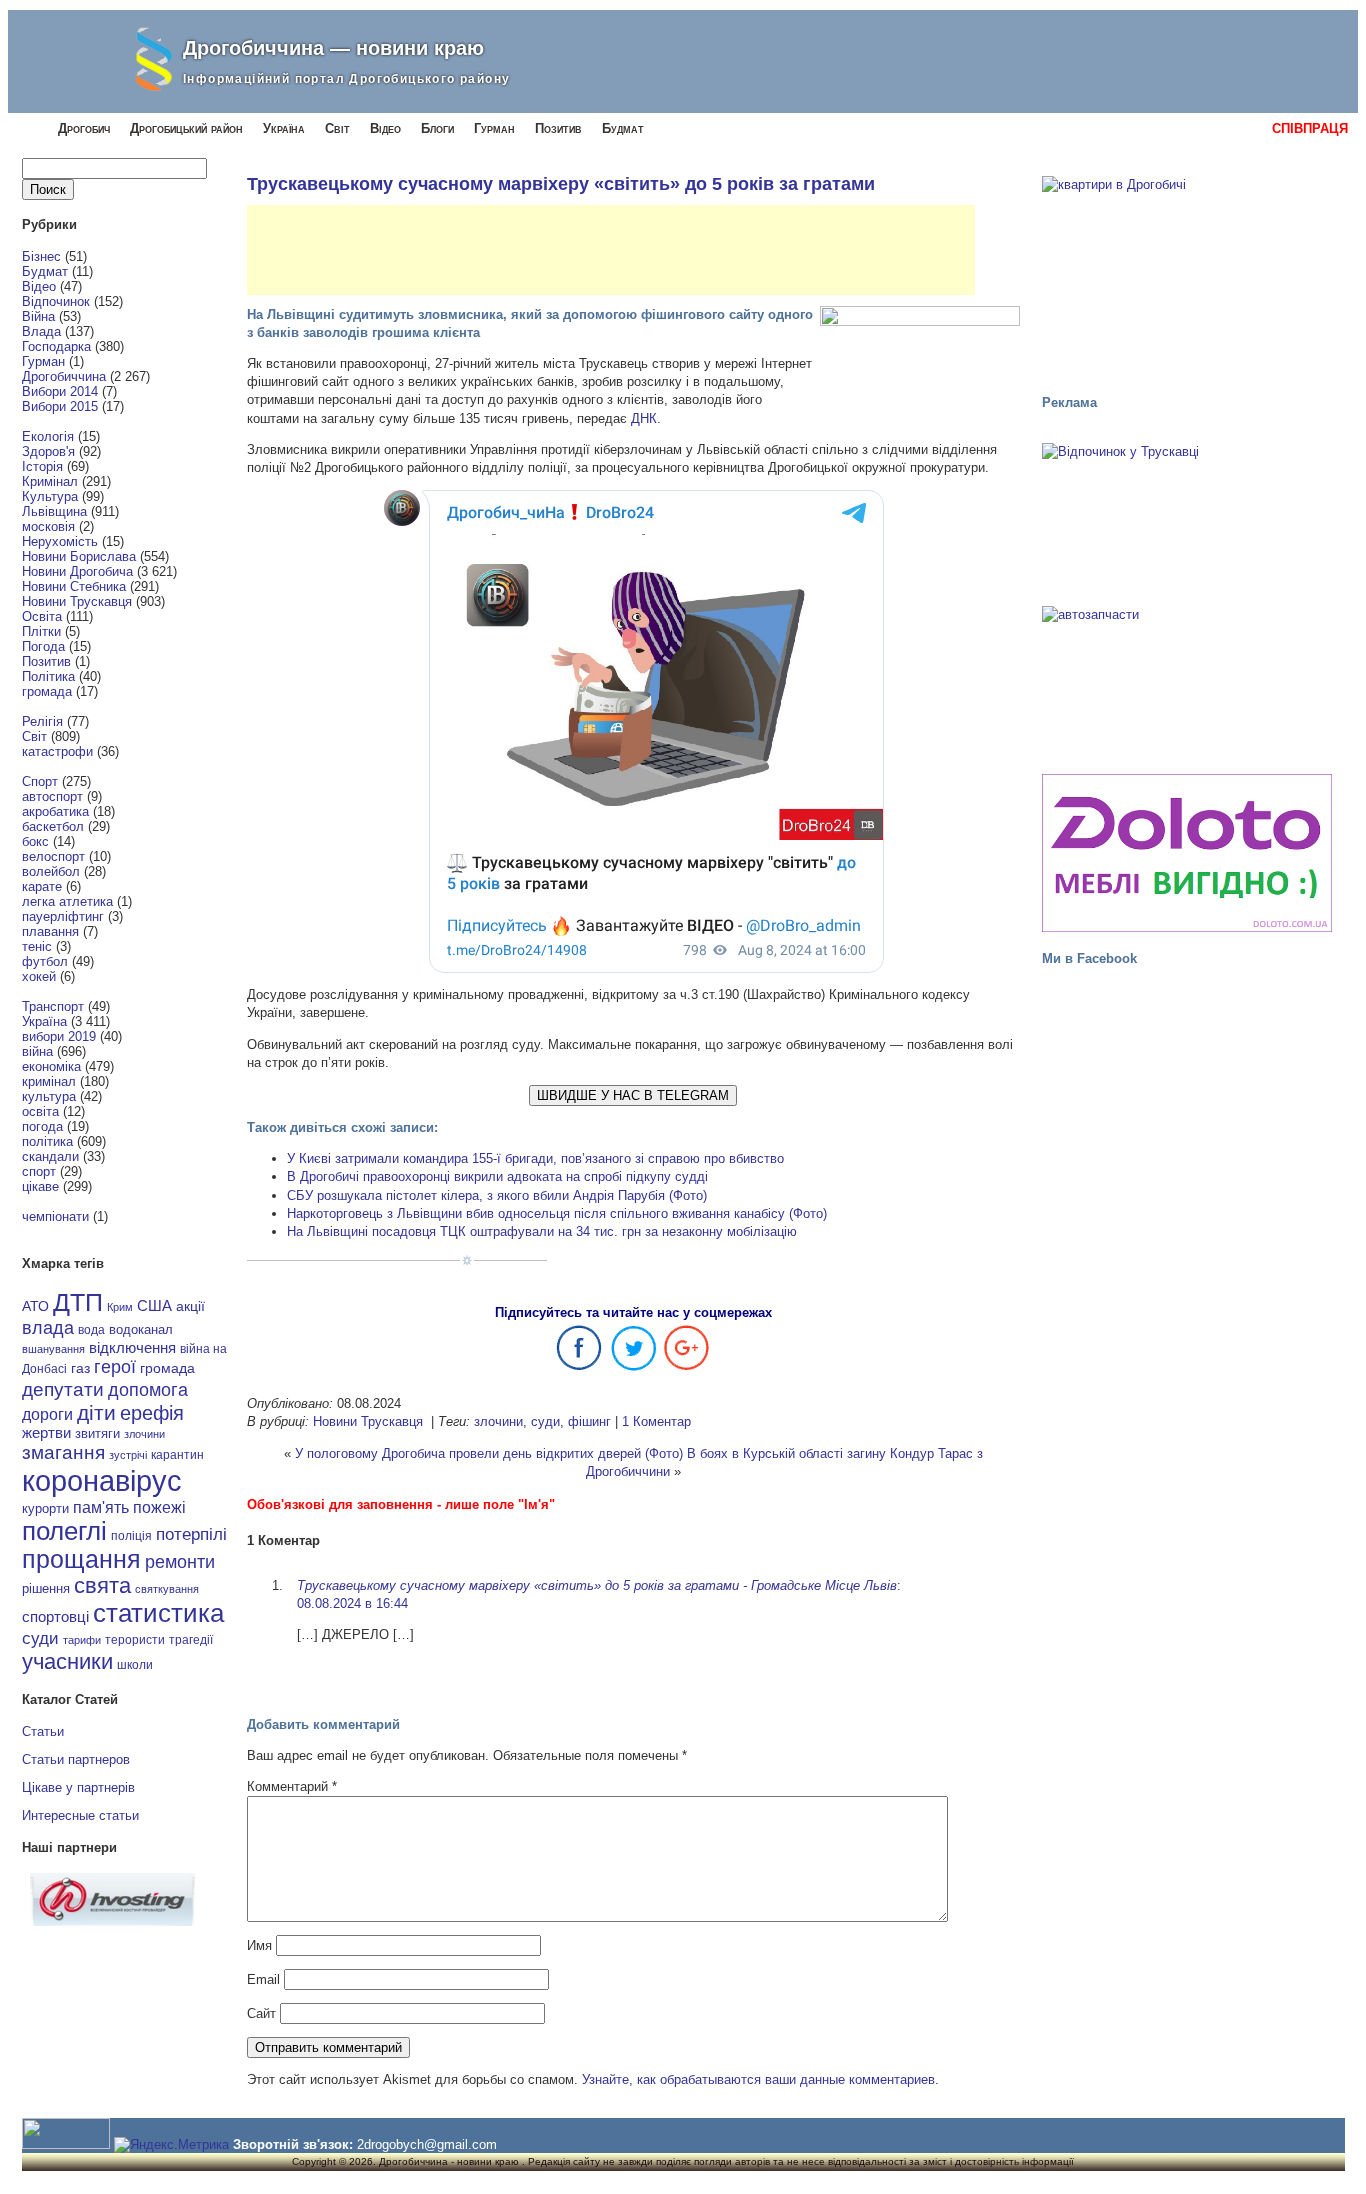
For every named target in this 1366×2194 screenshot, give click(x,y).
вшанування (53, 1349)
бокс (35, 841)
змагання (63, 1452)
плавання (50, 931)
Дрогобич (84, 128)
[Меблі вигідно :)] (1187, 853)
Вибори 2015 (60, 406)
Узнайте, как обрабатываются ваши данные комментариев (758, 2079)
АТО (35, 1306)
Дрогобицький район (186, 128)
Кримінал (50, 481)
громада (47, 691)
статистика (158, 1613)
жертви (46, 1433)
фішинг (589, 1421)
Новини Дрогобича (77, 571)
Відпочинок (56, 301)
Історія (42, 466)
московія (48, 526)
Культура (50, 496)
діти (96, 1412)
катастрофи (57, 751)
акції (190, 1306)
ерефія (152, 1413)
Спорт (40, 781)
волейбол (51, 871)
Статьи (43, 1731)
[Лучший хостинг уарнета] (112, 1921)
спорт (39, 1171)
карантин (177, 1455)
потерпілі (191, 1534)
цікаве (40, 1186)
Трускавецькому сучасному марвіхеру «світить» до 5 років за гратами (561, 184)
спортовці (55, 1616)
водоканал (141, 1330)
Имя (259, 1945)
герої (115, 1366)
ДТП (78, 1302)
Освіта (42, 616)
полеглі (64, 1531)
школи (135, 1665)
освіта (40, 1111)
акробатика (55, 811)
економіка (51, 1066)
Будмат (623, 128)
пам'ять (101, 1507)
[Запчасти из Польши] (1187, 681)
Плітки (41, 631)
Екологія (48, 436)
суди (40, 1638)
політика (47, 1141)
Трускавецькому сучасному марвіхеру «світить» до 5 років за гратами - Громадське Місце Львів (597, 1585)
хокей (39, 976)
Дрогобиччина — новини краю (333, 48)
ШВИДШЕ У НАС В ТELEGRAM (633, 1095)
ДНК (644, 418)
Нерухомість (60, 541)
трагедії (191, 1640)
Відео (385, 128)
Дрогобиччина (64, 376)
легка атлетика (67, 901)
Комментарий (292, 1786)
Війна (38, 316)
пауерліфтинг (63, 916)
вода (91, 1330)
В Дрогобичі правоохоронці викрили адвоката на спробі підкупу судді (497, 1176)
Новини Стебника (74, 586)
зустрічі (128, 1455)
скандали (50, 1156)
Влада (41, 331)
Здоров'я (48, 451)
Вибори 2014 (60, 391)
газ (80, 1368)
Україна (284, 128)
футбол (45, 961)
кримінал (49, 1081)
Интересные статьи (80, 1815)
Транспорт (53, 1006)
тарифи (82, 1640)
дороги (47, 1414)
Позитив (558, 128)
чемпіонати (55, 1216)
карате (42, 886)
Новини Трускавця (77, 601)
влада (48, 1327)
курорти (45, 1508)
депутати (63, 1389)
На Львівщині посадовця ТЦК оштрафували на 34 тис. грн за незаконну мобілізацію (542, 1231)
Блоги (437, 128)
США (154, 1306)
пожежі (159, 1507)
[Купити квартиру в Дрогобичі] (1187, 276)
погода (42, 1126)
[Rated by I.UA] (66, 2144)
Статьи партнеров (76, 1759)
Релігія (42, 721)
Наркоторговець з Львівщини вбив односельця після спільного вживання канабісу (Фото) (557, 1213)
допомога (148, 1390)
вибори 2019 (59, 1036)
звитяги (97, 1433)
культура (49, 1096)
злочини (144, 1434)
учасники (67, 1661)
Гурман (494, 128)
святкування (167, 1589)
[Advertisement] (611, 250)
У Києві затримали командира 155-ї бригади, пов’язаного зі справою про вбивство (535, 1158)
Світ (337, 128)
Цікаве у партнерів (78, 1787)
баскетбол (53, 826)
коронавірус (102, 1480)
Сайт (261, 2013)
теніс (37, 946)
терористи (135, 1640)
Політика (48, 676)
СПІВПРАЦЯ (1310, 128)
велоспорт (53, 856)
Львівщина (54, 511)
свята (102, 1586)
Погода (43, 646)
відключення (132, 1347)
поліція (131, 1535)
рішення (46, 1588)
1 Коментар (656, 1421)
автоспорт (52, 796)
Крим (120, 1307)
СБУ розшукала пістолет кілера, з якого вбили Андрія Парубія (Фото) (497, 1195)
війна (37, 1051)
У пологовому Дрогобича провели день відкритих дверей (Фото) (489, 1453)
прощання (81, 1559)
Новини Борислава (79, 556)
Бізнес (41, 256)
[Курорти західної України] (1187, 518)
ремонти (180, 1562)
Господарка (56, 346)
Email (263, 1979)
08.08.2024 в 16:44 (352, 1603)
